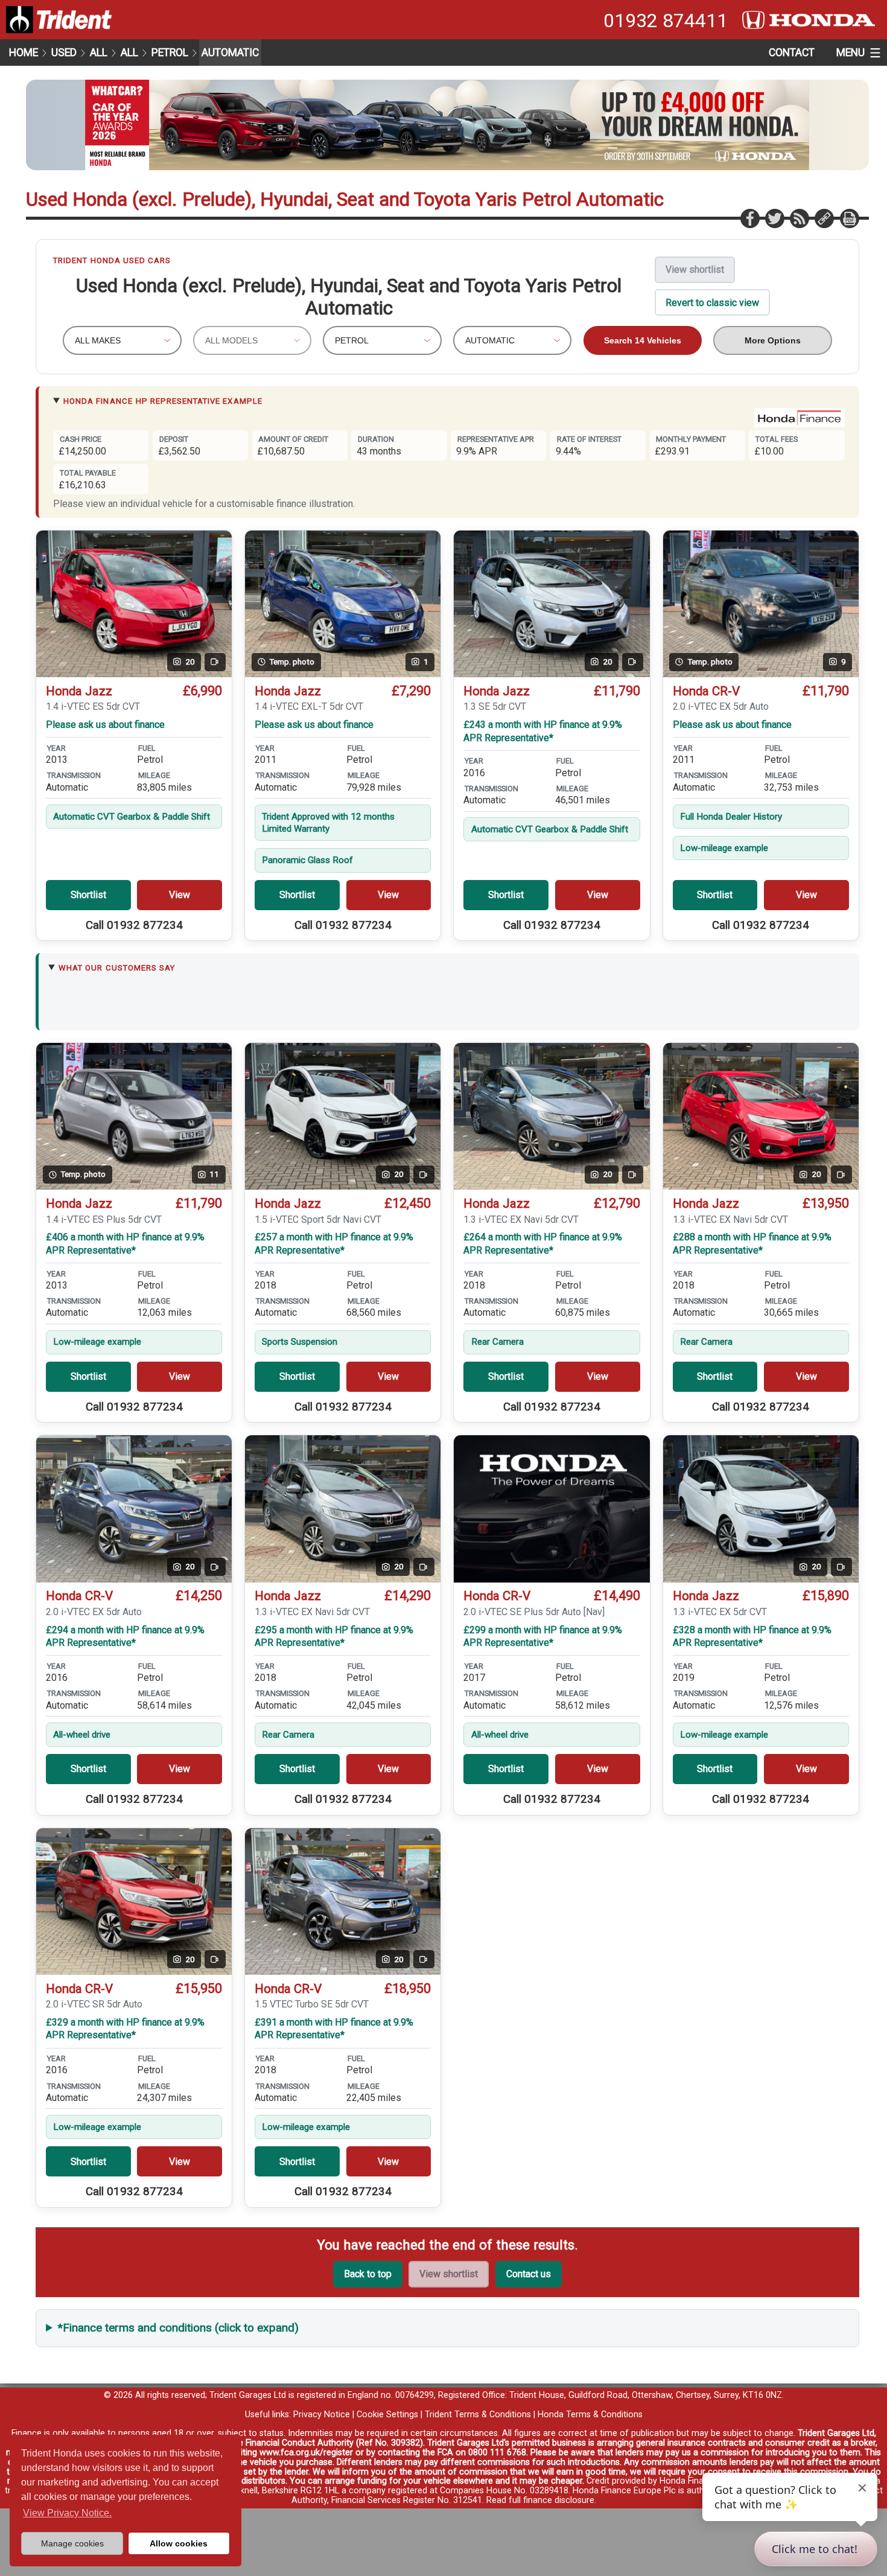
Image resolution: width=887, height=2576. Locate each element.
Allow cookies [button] (179, 2543)
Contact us (529, 2274)
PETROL (170, 53)
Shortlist (88, 895)
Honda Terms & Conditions (590, 2415)
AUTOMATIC (230, 53)
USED (64, 53)
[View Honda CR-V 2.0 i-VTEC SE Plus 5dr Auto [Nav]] (552, 1509)
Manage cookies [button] (72, 2543)
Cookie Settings (387, 2415)
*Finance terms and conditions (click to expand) (178, 2328)
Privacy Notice (322, 2415)
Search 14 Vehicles (643, 340)
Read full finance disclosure (540, 2500)
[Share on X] (774, 218)
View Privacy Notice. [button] (67, 2513)
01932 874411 (666, 21)
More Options (773, 340)
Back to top (368, 2274)
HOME (24, 53)
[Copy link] (824, 218)
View (180, 895)
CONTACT (792, 53)
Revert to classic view (712, 303)
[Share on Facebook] (749, 218)
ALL (99, 53)
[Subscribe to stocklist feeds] (799, 218)
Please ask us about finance (105, 725)
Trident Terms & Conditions (478, 2415)
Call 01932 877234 (134, 925)
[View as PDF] (849, 218)
